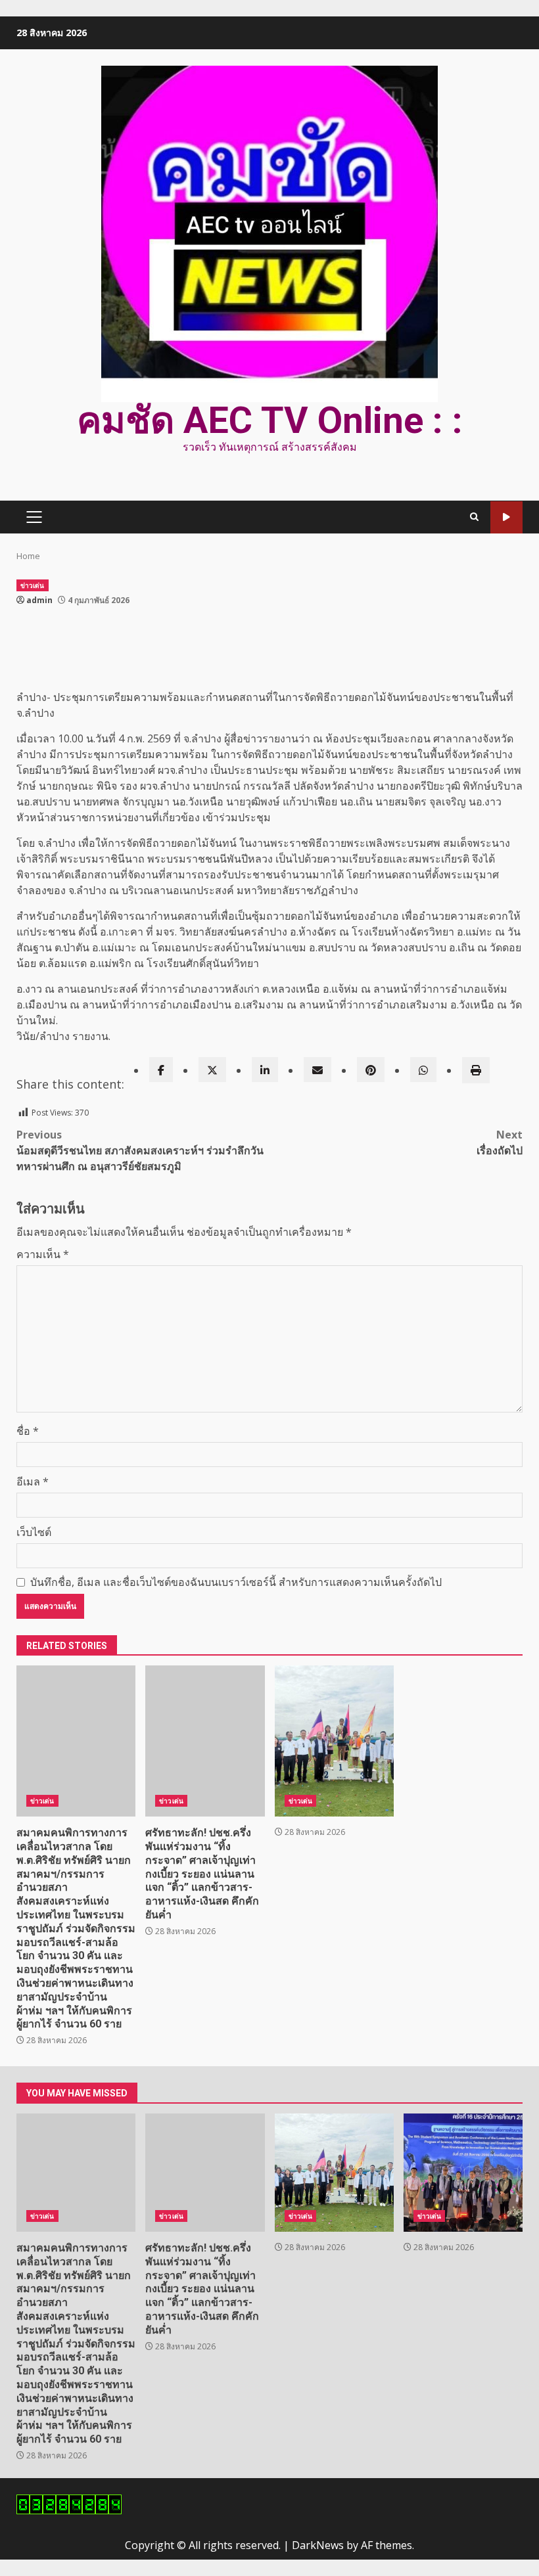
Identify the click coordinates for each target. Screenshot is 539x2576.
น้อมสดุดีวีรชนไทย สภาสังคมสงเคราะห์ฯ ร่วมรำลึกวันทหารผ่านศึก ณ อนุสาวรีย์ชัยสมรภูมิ (140, 1150)
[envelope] (317, 1070)
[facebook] (161, 1070)
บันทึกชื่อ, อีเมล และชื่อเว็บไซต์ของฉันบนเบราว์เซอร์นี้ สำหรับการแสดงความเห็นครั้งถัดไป (236, 1582)
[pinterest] (371, 1070)
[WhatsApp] (423, 1070)
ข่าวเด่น (33, 585)
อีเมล (33, 1481)
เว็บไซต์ (34, 1532)
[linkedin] (265, 1070)
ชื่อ (28, 1431)
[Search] (474, 517)
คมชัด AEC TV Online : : (270, 420)
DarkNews (318, 2545)
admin (39, 600)
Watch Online (506, 517)
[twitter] (212, 1070)
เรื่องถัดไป (500, 1142)
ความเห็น (43, 1254)
